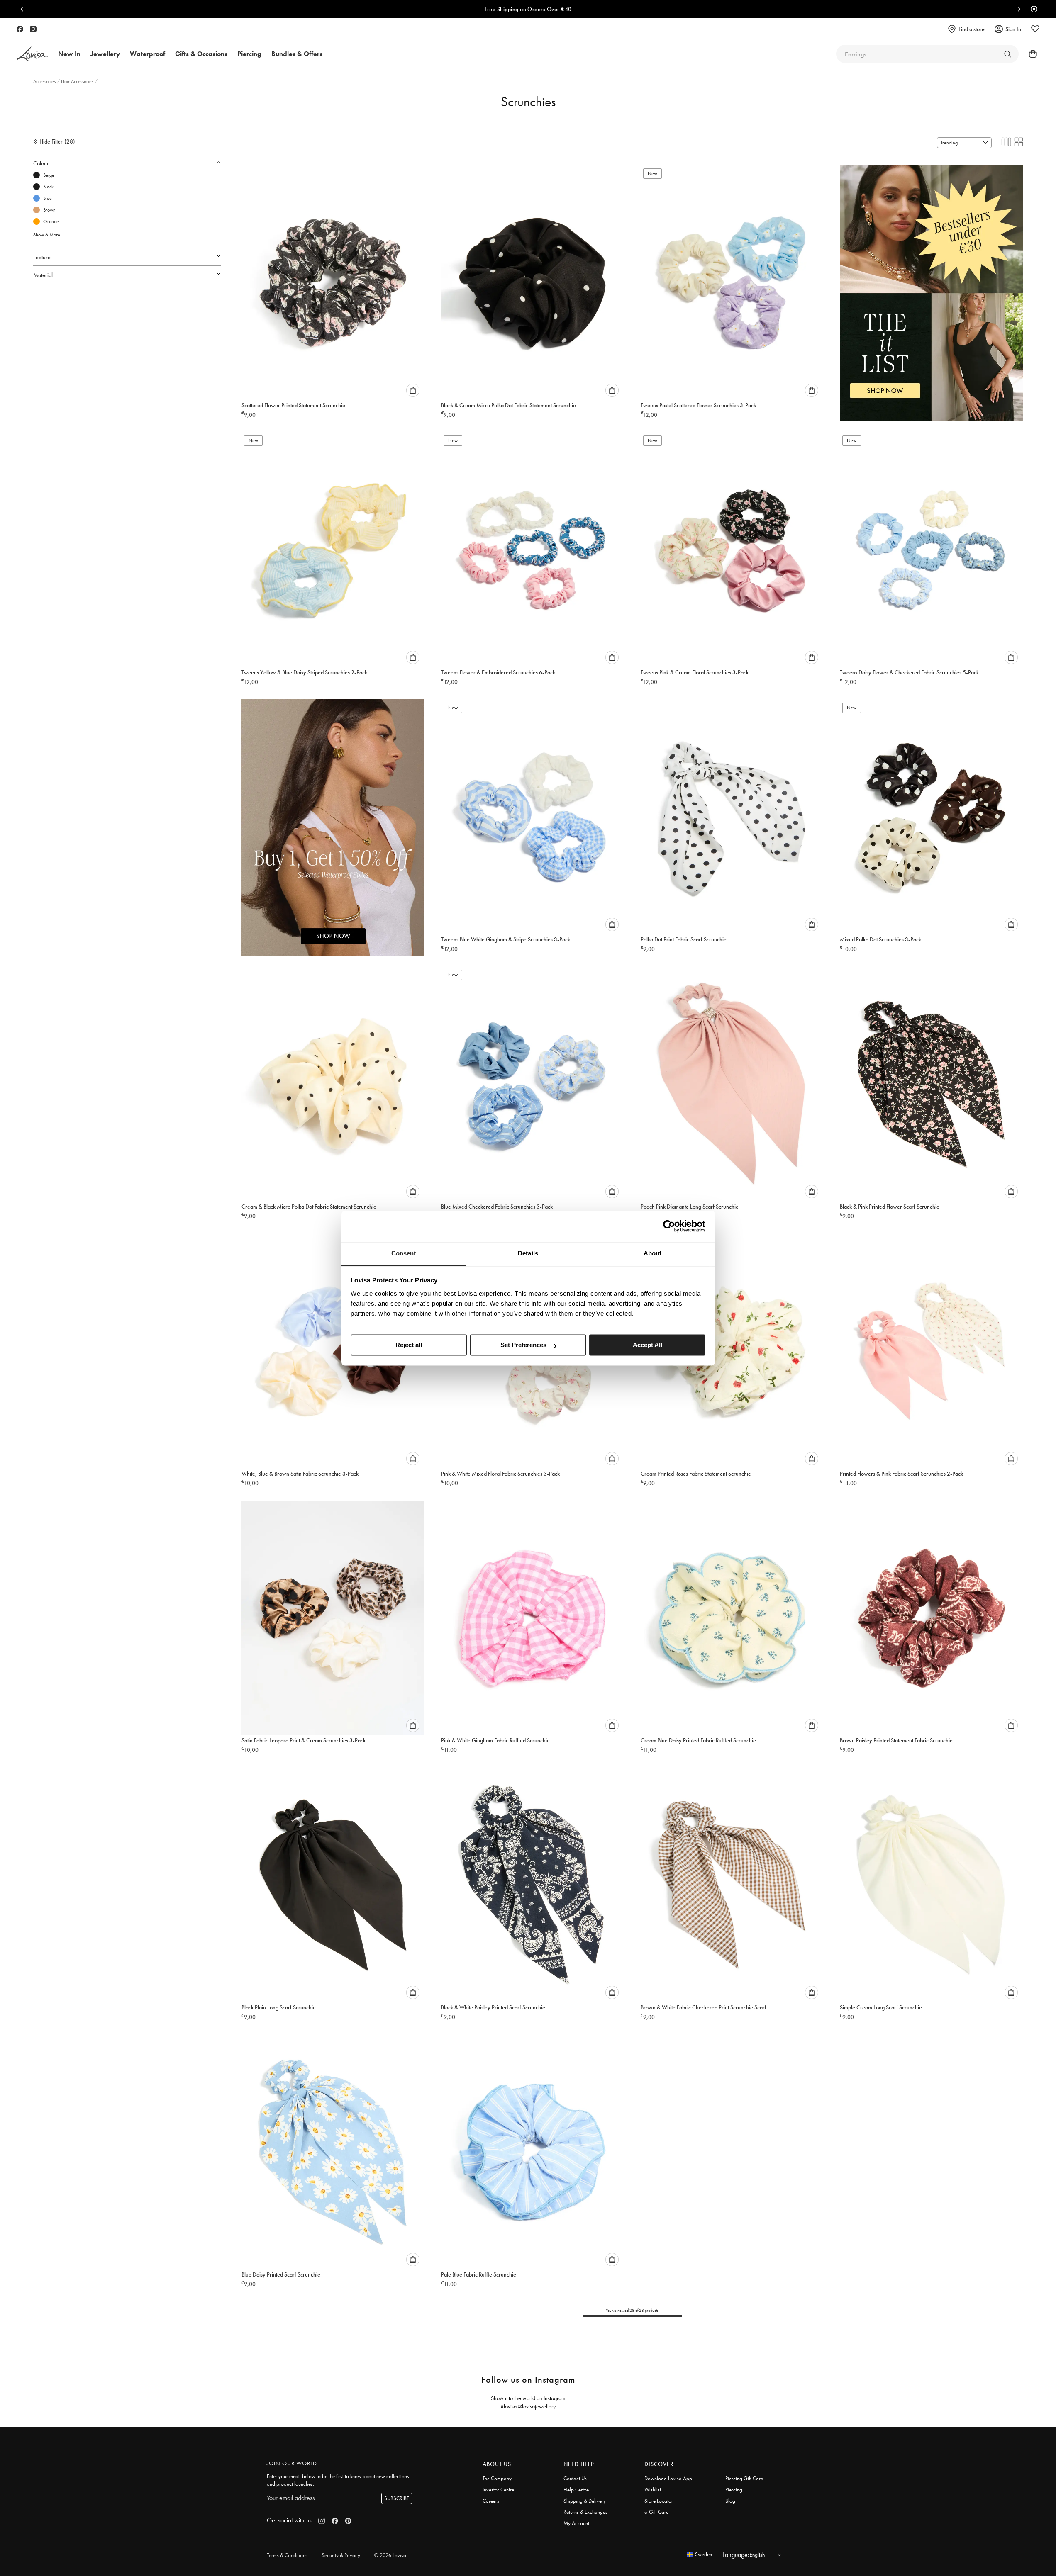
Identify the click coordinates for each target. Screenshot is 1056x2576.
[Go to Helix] (1007, 54)
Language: (736, 2555)
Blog (730, 2501)
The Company (497, 2478)
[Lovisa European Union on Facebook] (20, 29)
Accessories (45, 81)
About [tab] (653, 1253)
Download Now (557, 9)
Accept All (648, 1345)
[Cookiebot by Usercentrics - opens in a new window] (669, 1226)
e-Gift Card (657, 2512)
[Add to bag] (413, 390)
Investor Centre (498, 2490)
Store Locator (659, 2501)
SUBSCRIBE (397, 2498)
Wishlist (653, 2490)
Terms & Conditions (287, 2555)
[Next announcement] (1017, 9)
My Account (576, 2523)
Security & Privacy (341, 2555)
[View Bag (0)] (1030, 54)
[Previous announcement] (24, 9)
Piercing (734, 2490)
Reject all (409, 1345)
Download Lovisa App (668, 2478)
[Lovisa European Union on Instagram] (33, 29)
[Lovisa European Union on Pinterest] (348, 2521)
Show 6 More (47, 235)
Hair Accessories (78, 81)
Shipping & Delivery (585, 2501)
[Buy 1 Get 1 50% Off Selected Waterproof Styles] (333, 819)
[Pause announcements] (1032, 9)
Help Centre (576, 2490)
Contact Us (575, 2478)
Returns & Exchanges (585, 2512)
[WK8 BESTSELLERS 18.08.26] (931, 285)
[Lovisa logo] (32, 54)
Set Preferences (523, 1345)
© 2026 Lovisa (390, 2555)
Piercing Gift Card (744, 2478)
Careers (491, 2501)
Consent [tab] (404, 1253)
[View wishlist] (1035, 29)
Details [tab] (528, 1253)
